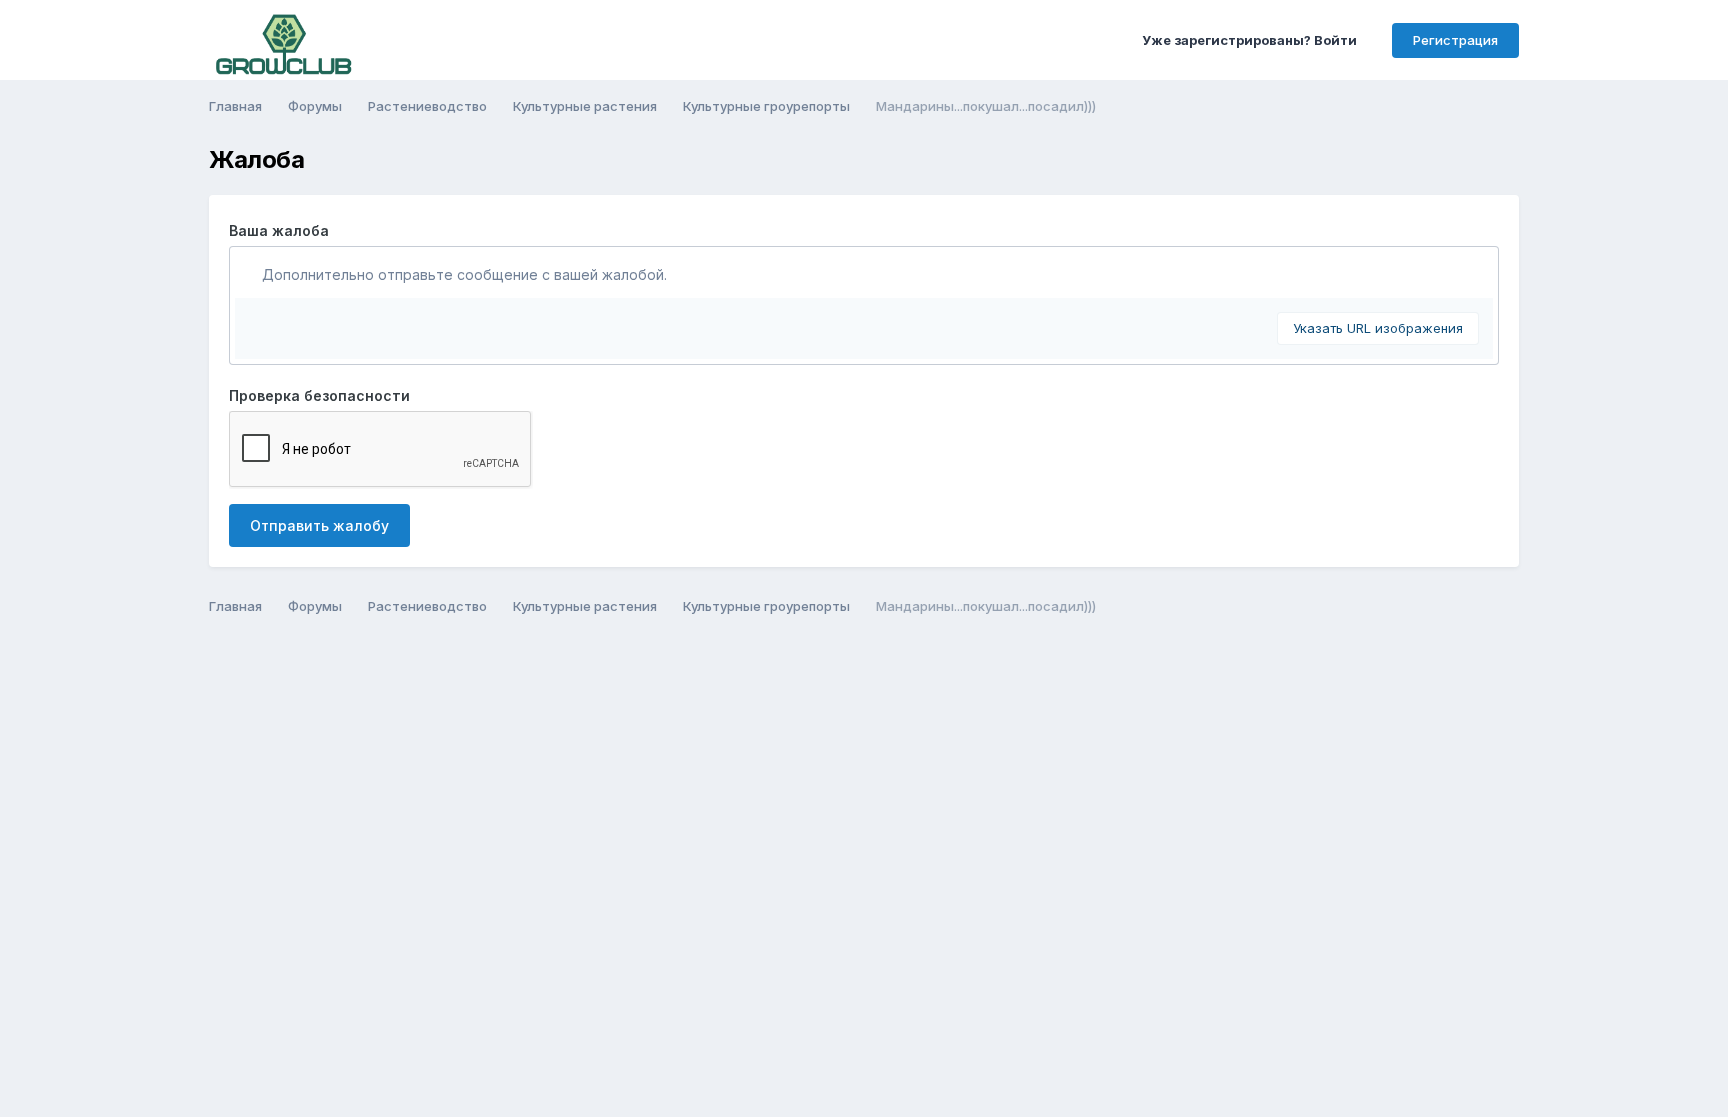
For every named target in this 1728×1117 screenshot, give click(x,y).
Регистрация (1455, 40)
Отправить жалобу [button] (319, 525)
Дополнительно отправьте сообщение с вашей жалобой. (462, 274)
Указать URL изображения (1378, 328)
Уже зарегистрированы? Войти (1252, 40)
